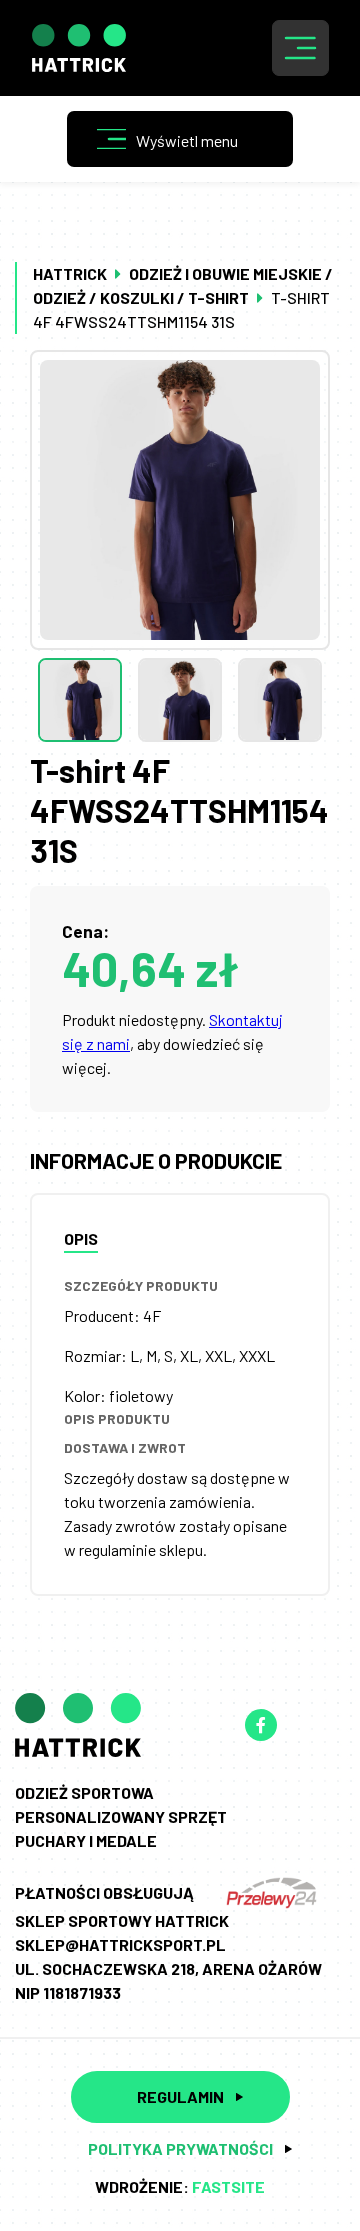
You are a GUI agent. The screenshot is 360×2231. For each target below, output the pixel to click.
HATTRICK (70, 273)
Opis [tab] (81, 1238)
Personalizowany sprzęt (121, 1816)
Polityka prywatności (180, 2148)
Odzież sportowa (84, 1792)
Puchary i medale (86, 1840)
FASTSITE (228, 2186)
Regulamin (180, 2096)
